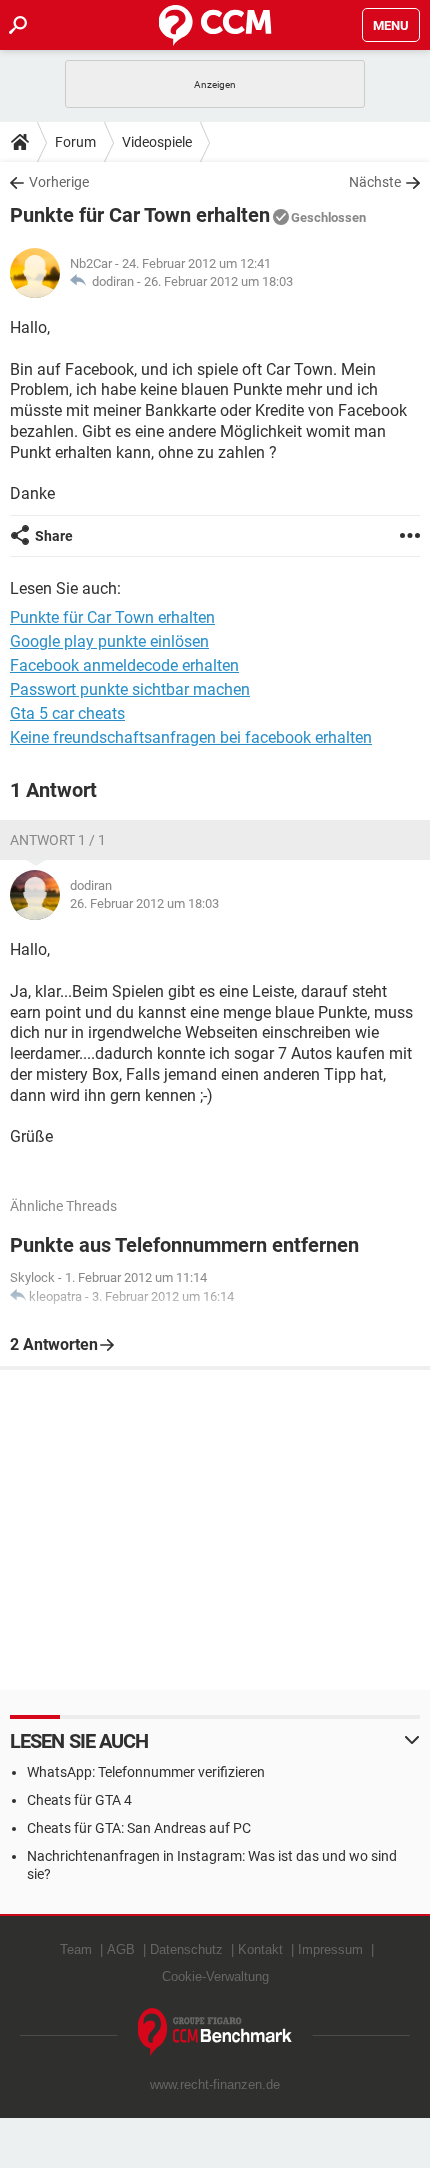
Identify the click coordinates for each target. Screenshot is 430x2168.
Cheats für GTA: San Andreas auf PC (139, 1828)
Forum (75, 142)
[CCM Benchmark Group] (215, 2032)
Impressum (330, 1949)
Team (76, 1949)
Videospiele (157, 142)
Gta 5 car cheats (67, 713)
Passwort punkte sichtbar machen (130, 689)
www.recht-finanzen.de (215, 2084)
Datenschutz (186, 1949)
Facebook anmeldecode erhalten (124, 665)
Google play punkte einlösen (109, 641)
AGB (121, 1949)
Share (54, 536)
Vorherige (59, 182)
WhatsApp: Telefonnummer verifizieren (146, 1772)
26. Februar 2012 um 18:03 (218, 281)
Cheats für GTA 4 (79, 1800)
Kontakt (260, 1949)
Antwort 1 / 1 (58, 840)
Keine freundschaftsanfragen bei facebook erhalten (191, 737)
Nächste (375, 182)
